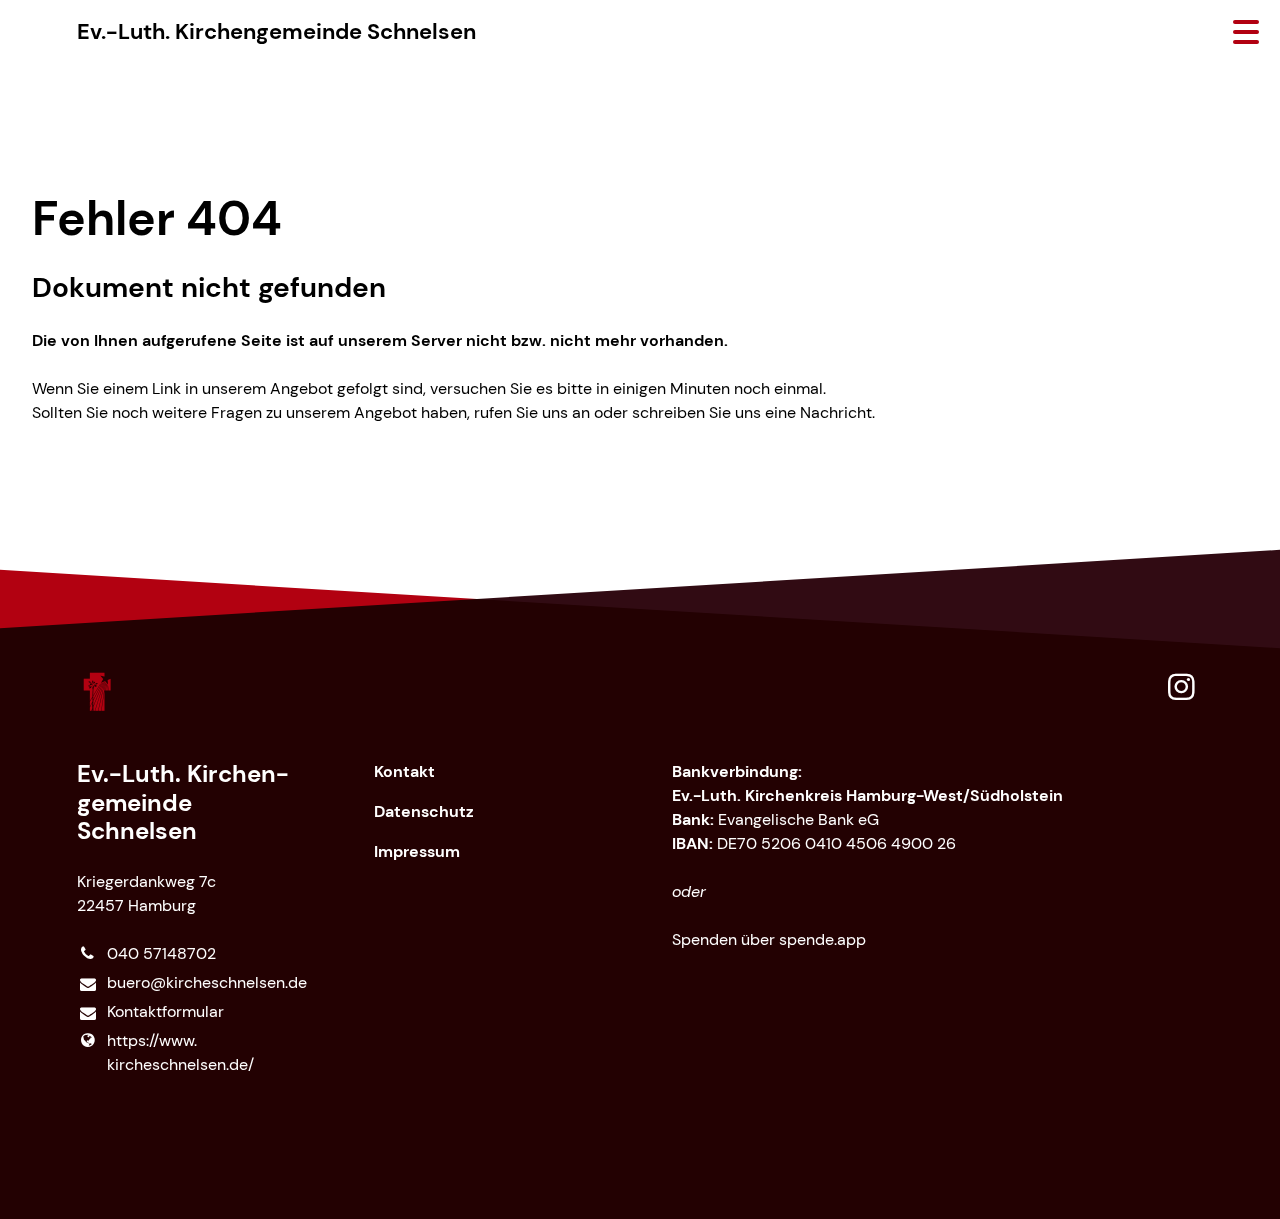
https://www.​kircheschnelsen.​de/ (180, 1052)
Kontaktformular (165, 1011)
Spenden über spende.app (769, 939)
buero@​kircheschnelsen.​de (207, 982)
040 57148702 (161, 953)
